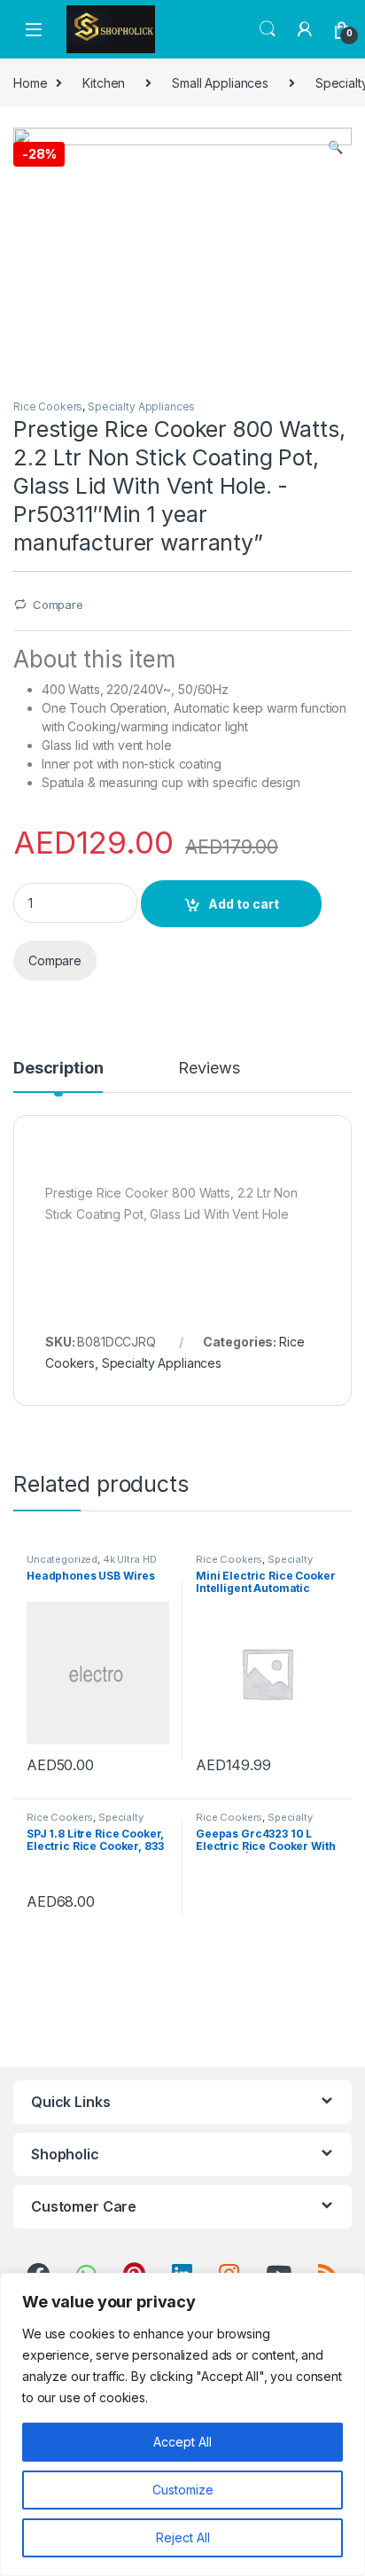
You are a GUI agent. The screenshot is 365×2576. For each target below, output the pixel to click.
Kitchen (104, 83)
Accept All (182, 2442)
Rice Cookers (48, 406)
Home (30, 83)
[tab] (58, 1076)
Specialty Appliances (141, 406)
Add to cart (244, 904)
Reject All (183, 2537)
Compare (58, 605)
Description (58, 1069)
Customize (183, 2490)
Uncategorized (62, 1559)
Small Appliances (220, 83)
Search (268, 29)
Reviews (209, 1069)
